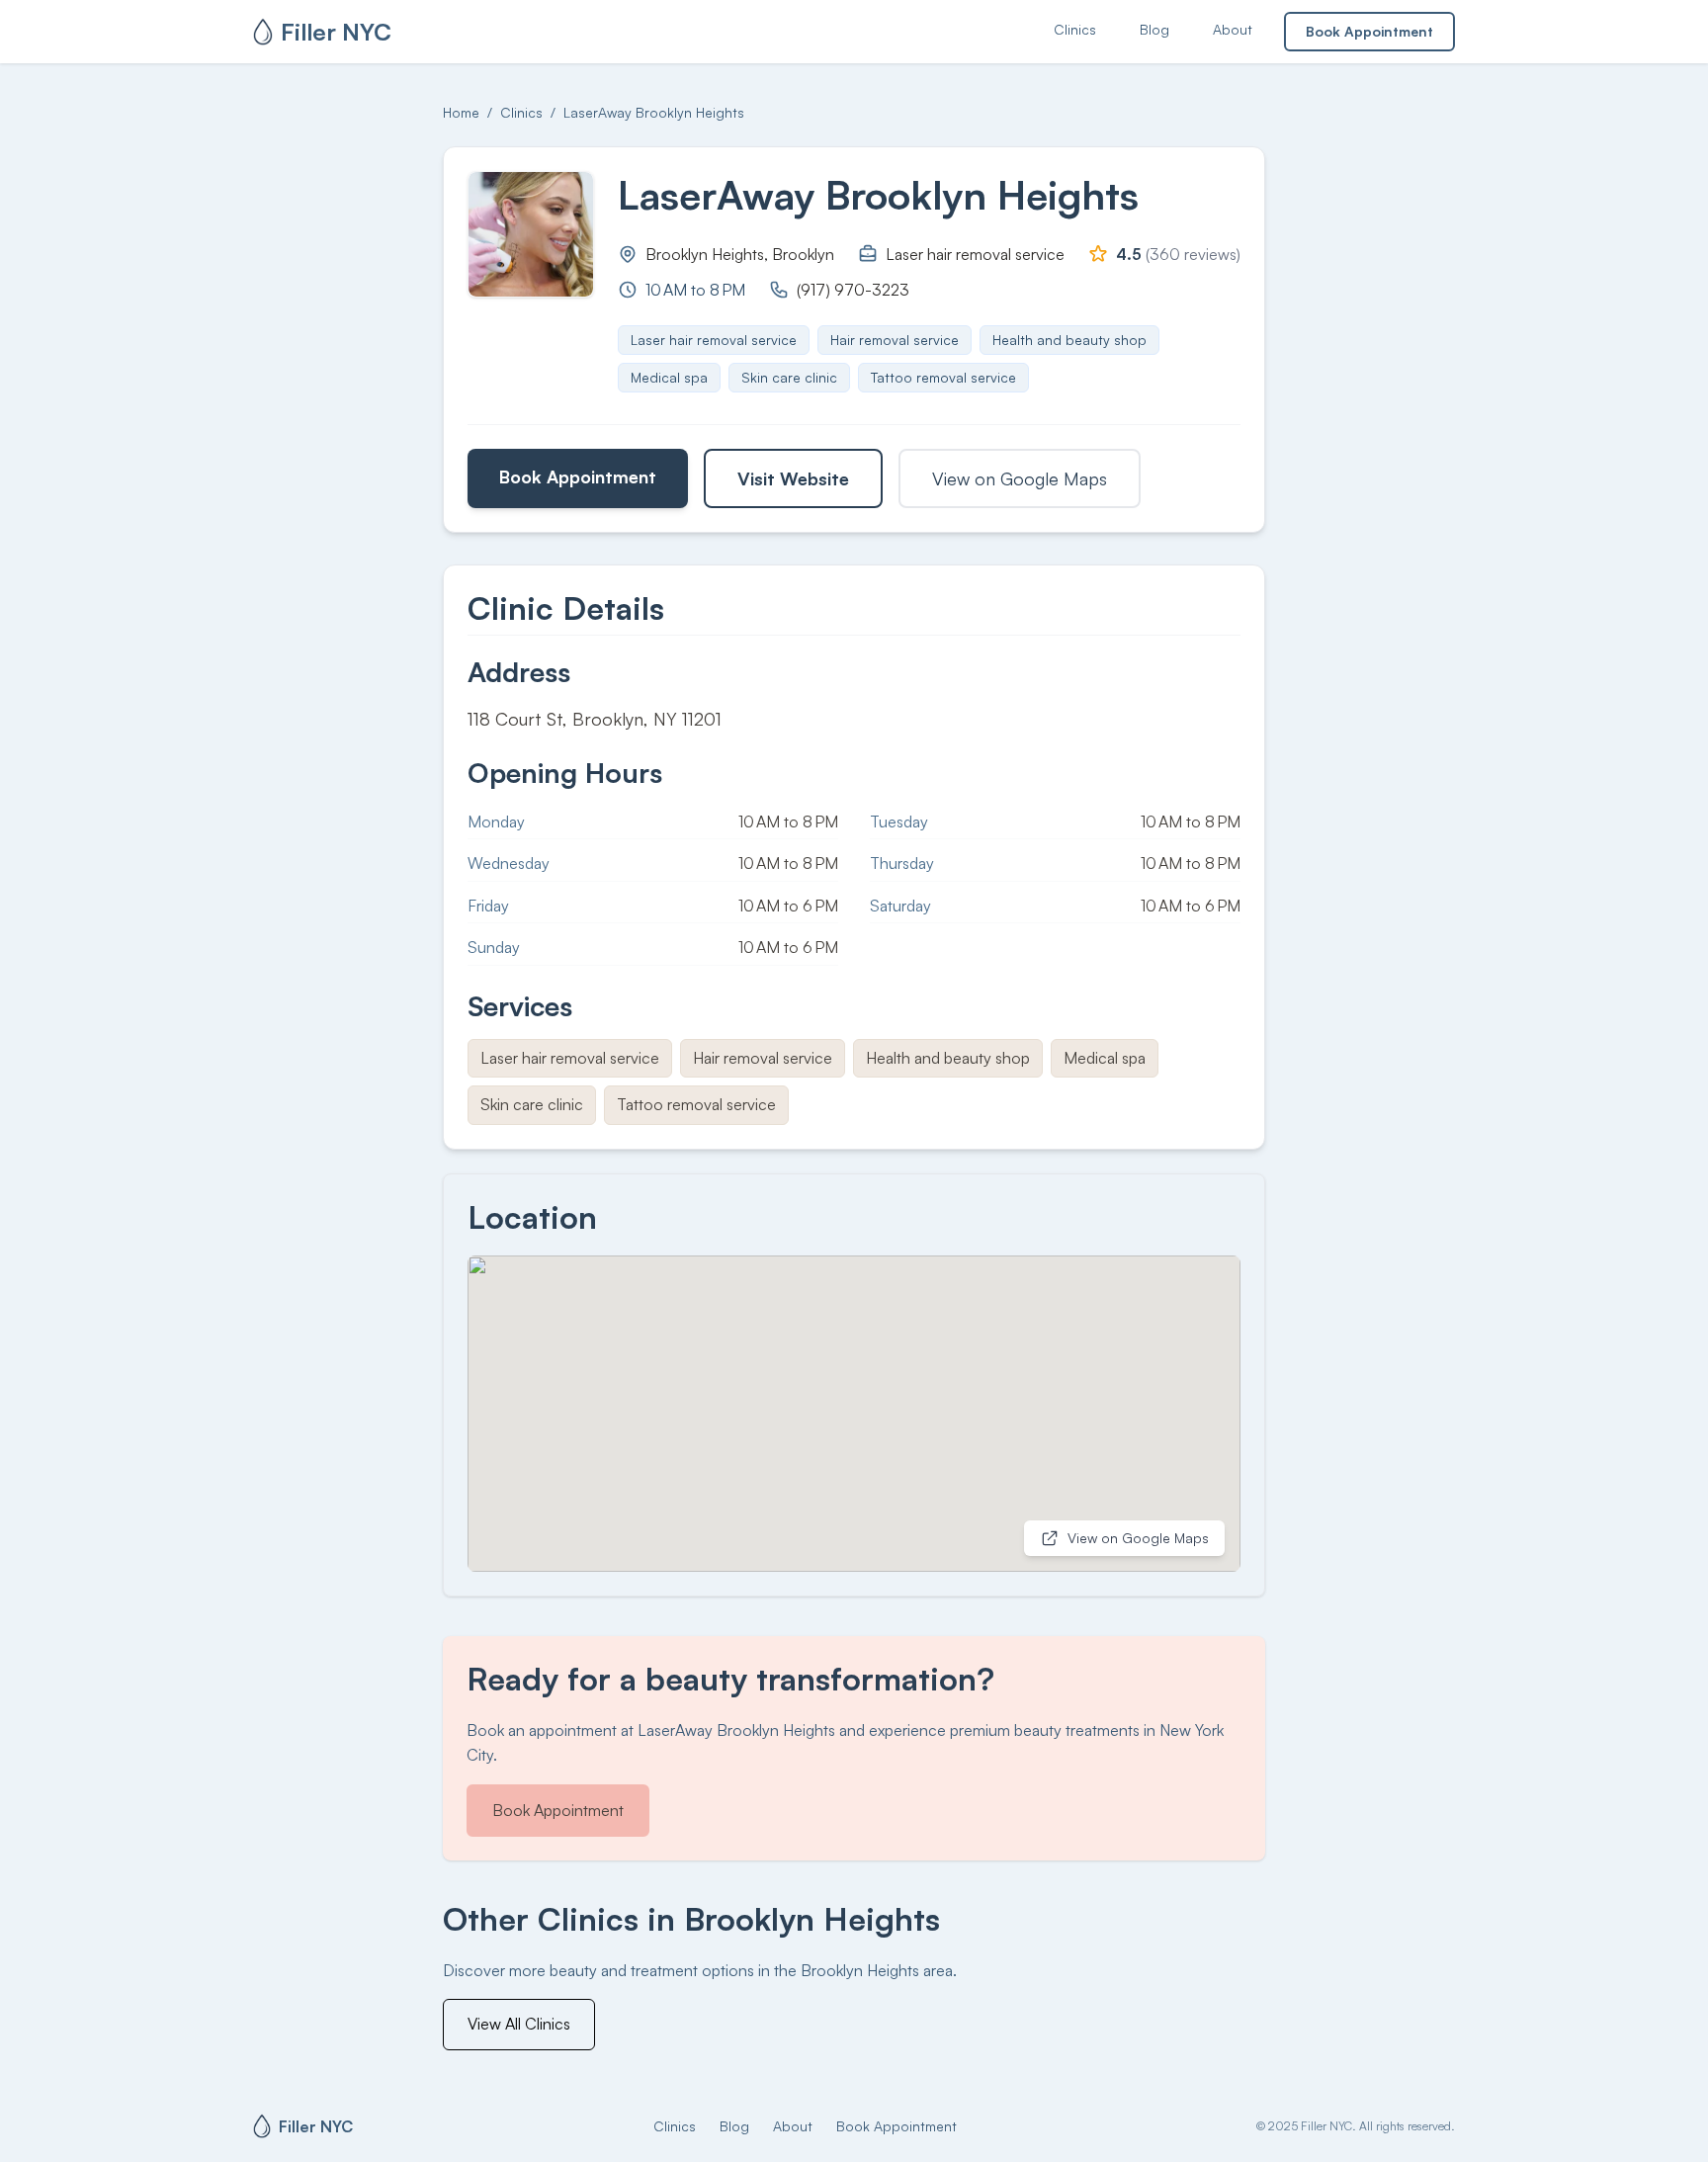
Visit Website (793, 478)
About (1233, 29)
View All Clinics (519, 2024)
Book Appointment (1369, 31)
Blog (1154, 29)
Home (461, 112)
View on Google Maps (1020, 478)
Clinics (1075, 29)
